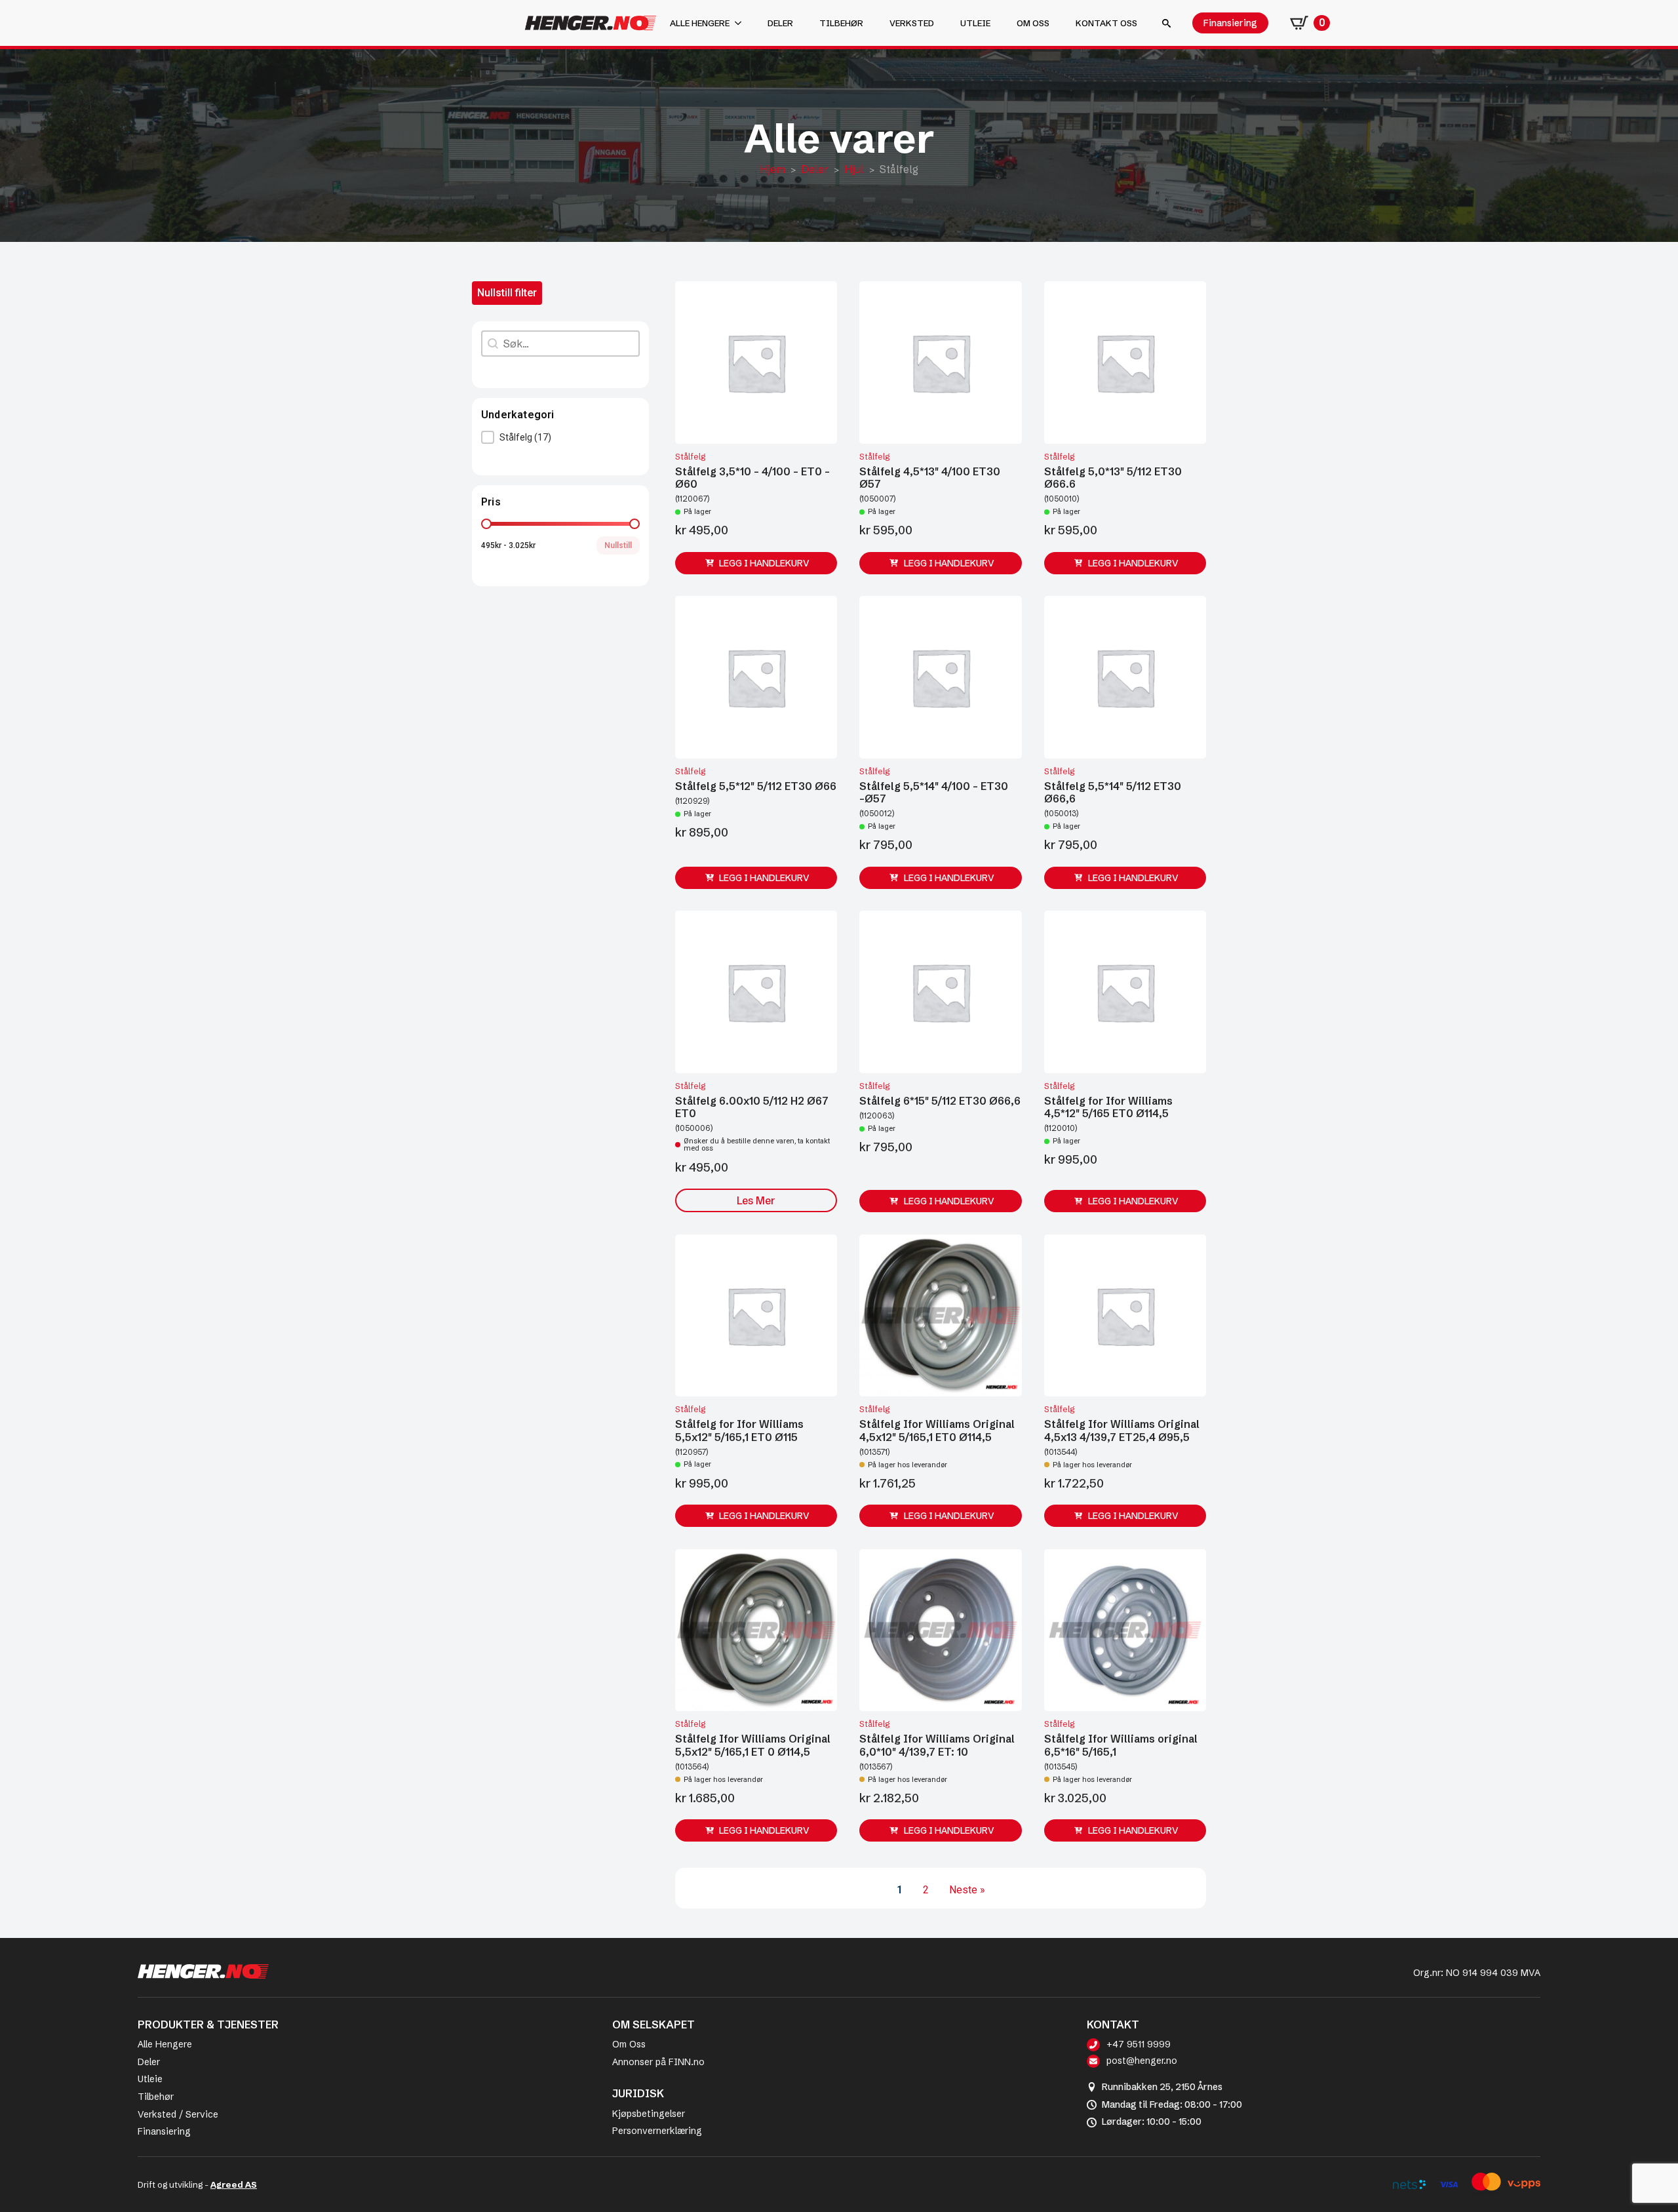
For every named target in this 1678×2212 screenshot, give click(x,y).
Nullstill (618, 545)
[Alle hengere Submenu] (742, 23)
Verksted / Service (178, 2114)
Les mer (756, 1200)
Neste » (967, 1890)
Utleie (975, 23)
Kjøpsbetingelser (649, 2114)
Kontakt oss (1106, 23)
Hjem (772, 169)
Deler (780, 23)
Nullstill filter (507, 293)
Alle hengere (700, 23)
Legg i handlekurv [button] (764, 563)
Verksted (912, 23)
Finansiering (164, 2131)
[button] (560, 437)
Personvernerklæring (657, 2131)
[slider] (486, 524)
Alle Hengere (165, 2044)
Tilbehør (841, 23)
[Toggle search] (1166, 23)
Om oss (1033, 23)
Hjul (854, 169)
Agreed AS (234, 2184)
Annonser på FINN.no (658, 2062)
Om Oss (629, 2044)
